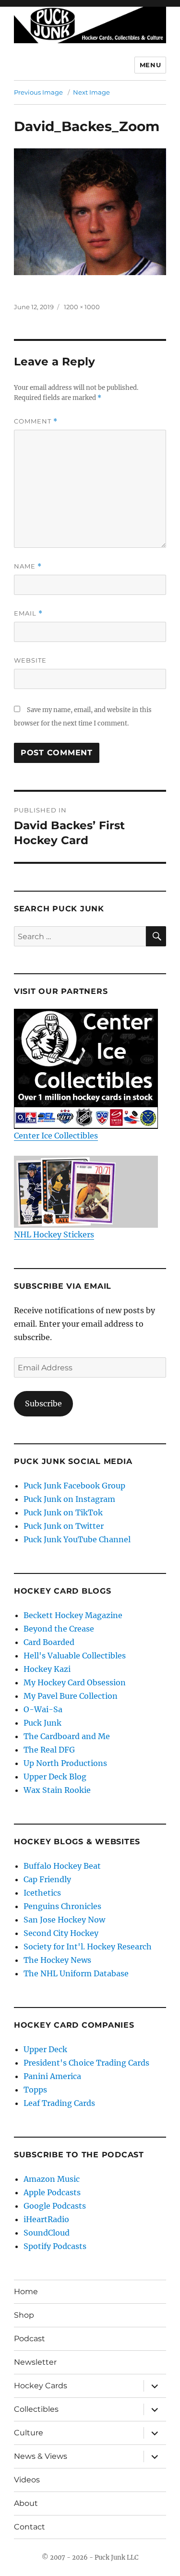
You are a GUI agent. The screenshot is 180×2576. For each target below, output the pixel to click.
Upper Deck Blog (55, 1777)
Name (28, 566)
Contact (30, 2527)
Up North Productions (65, 1763)
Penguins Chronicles (62, 1906)
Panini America (52, 2076)
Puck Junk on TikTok (63, 1512)
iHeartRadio (46, 2219)
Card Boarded (49, 1642)
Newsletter (35, 2362)
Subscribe (43, 1403)
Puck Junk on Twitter (64, 1526)
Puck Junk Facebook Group (74, 1486)
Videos (27, 2480)
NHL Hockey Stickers (54, 1234)
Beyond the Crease (59, 1629)
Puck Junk (42, 1723)
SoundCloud (47, 2233)
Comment (36, 421)
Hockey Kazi (47, 1669)
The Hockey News (57, 1960)
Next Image (91, 92)
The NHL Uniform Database (76, 1973)
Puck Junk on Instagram (69, 1499)
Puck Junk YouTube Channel (77, 1539)
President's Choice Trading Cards (86, 2063)
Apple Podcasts (52, 2192)
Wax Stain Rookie (57, 1790)
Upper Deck (45, 2049)
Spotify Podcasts (55, 2246)
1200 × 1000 (82, 307)
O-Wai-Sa (43, 1709)
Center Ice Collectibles (56, 1136)
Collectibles (36, 2409)
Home (26, 2292)
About (26, 2503)
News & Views (41, 2456)
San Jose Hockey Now (64, 1920)
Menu (150, 65)
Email (28, 613)
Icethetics (42, 1893)
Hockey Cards (41, 2386)
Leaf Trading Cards (59, 2103)
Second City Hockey (61, 1933)
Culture (29, 2433)
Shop (24, 2315)
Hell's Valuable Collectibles (75, 1656)
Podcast (30, 2339)
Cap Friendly (47, 1879)
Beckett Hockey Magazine (73, 1615)
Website (30, 660)
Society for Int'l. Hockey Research (88, 1947)
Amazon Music (52, 2179)
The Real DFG (49, 1750)
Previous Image (38, 92)
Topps (35, 2090)
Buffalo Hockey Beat (62, 1866)
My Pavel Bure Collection (71, 1696)
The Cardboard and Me (67, 1736)
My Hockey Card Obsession (75, 1682)
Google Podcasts (55, 2206)
